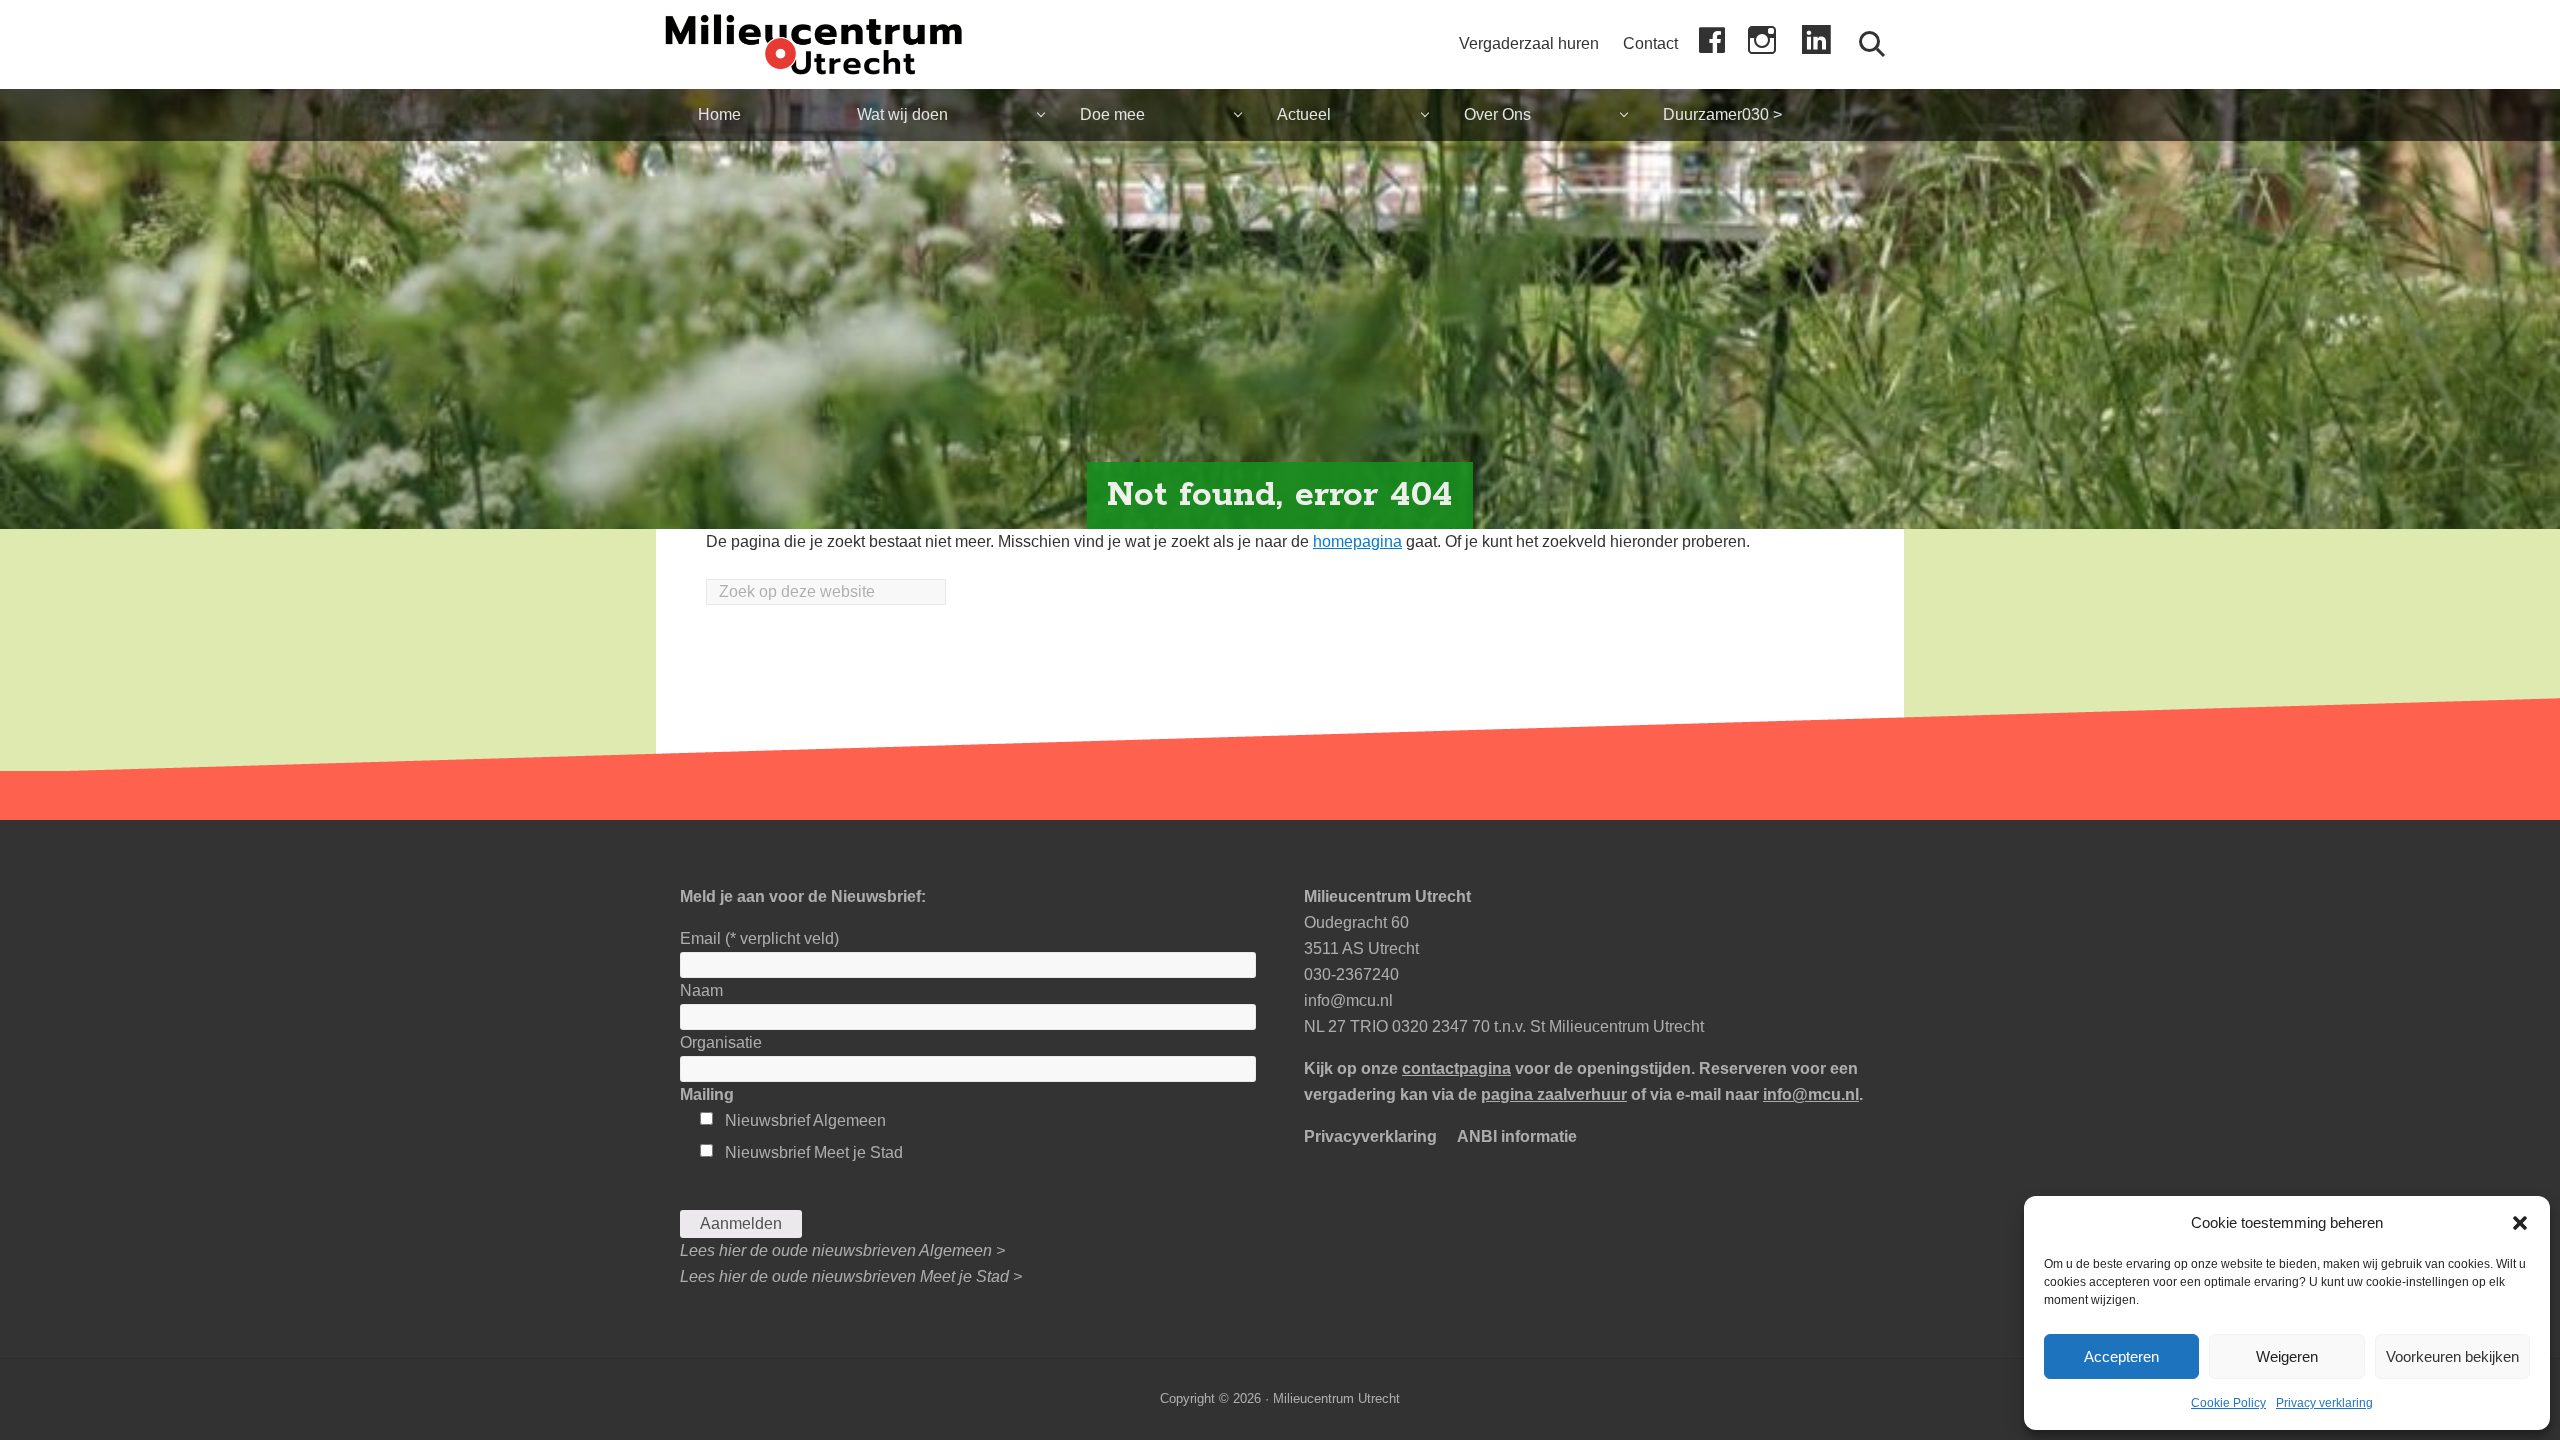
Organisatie (721, 1042)
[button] (2520, 1223)
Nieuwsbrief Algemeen (805, 1120)
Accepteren (2121, 1356)
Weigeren (2287, 1356)
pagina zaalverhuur (1554, 1094)
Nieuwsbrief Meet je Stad (814, 1152)
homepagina (1357, 541)
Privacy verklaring (2324, 1403)
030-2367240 (1351, 974)
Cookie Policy (2228, 1403)
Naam (701, 990)
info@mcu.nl (1348, 1000)
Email (759, 938)
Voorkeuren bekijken (2452, 1356)
